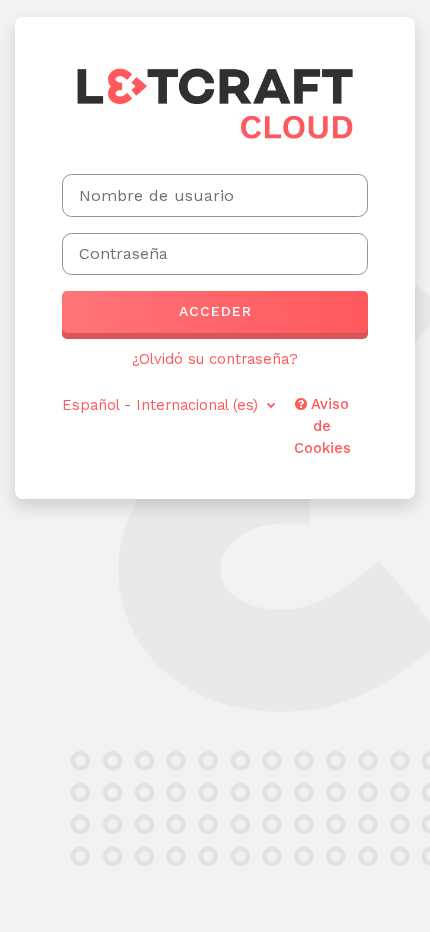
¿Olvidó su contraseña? (215, 359)
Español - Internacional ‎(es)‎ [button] (162, 405)
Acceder (215, 311)
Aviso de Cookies (322, 426)
